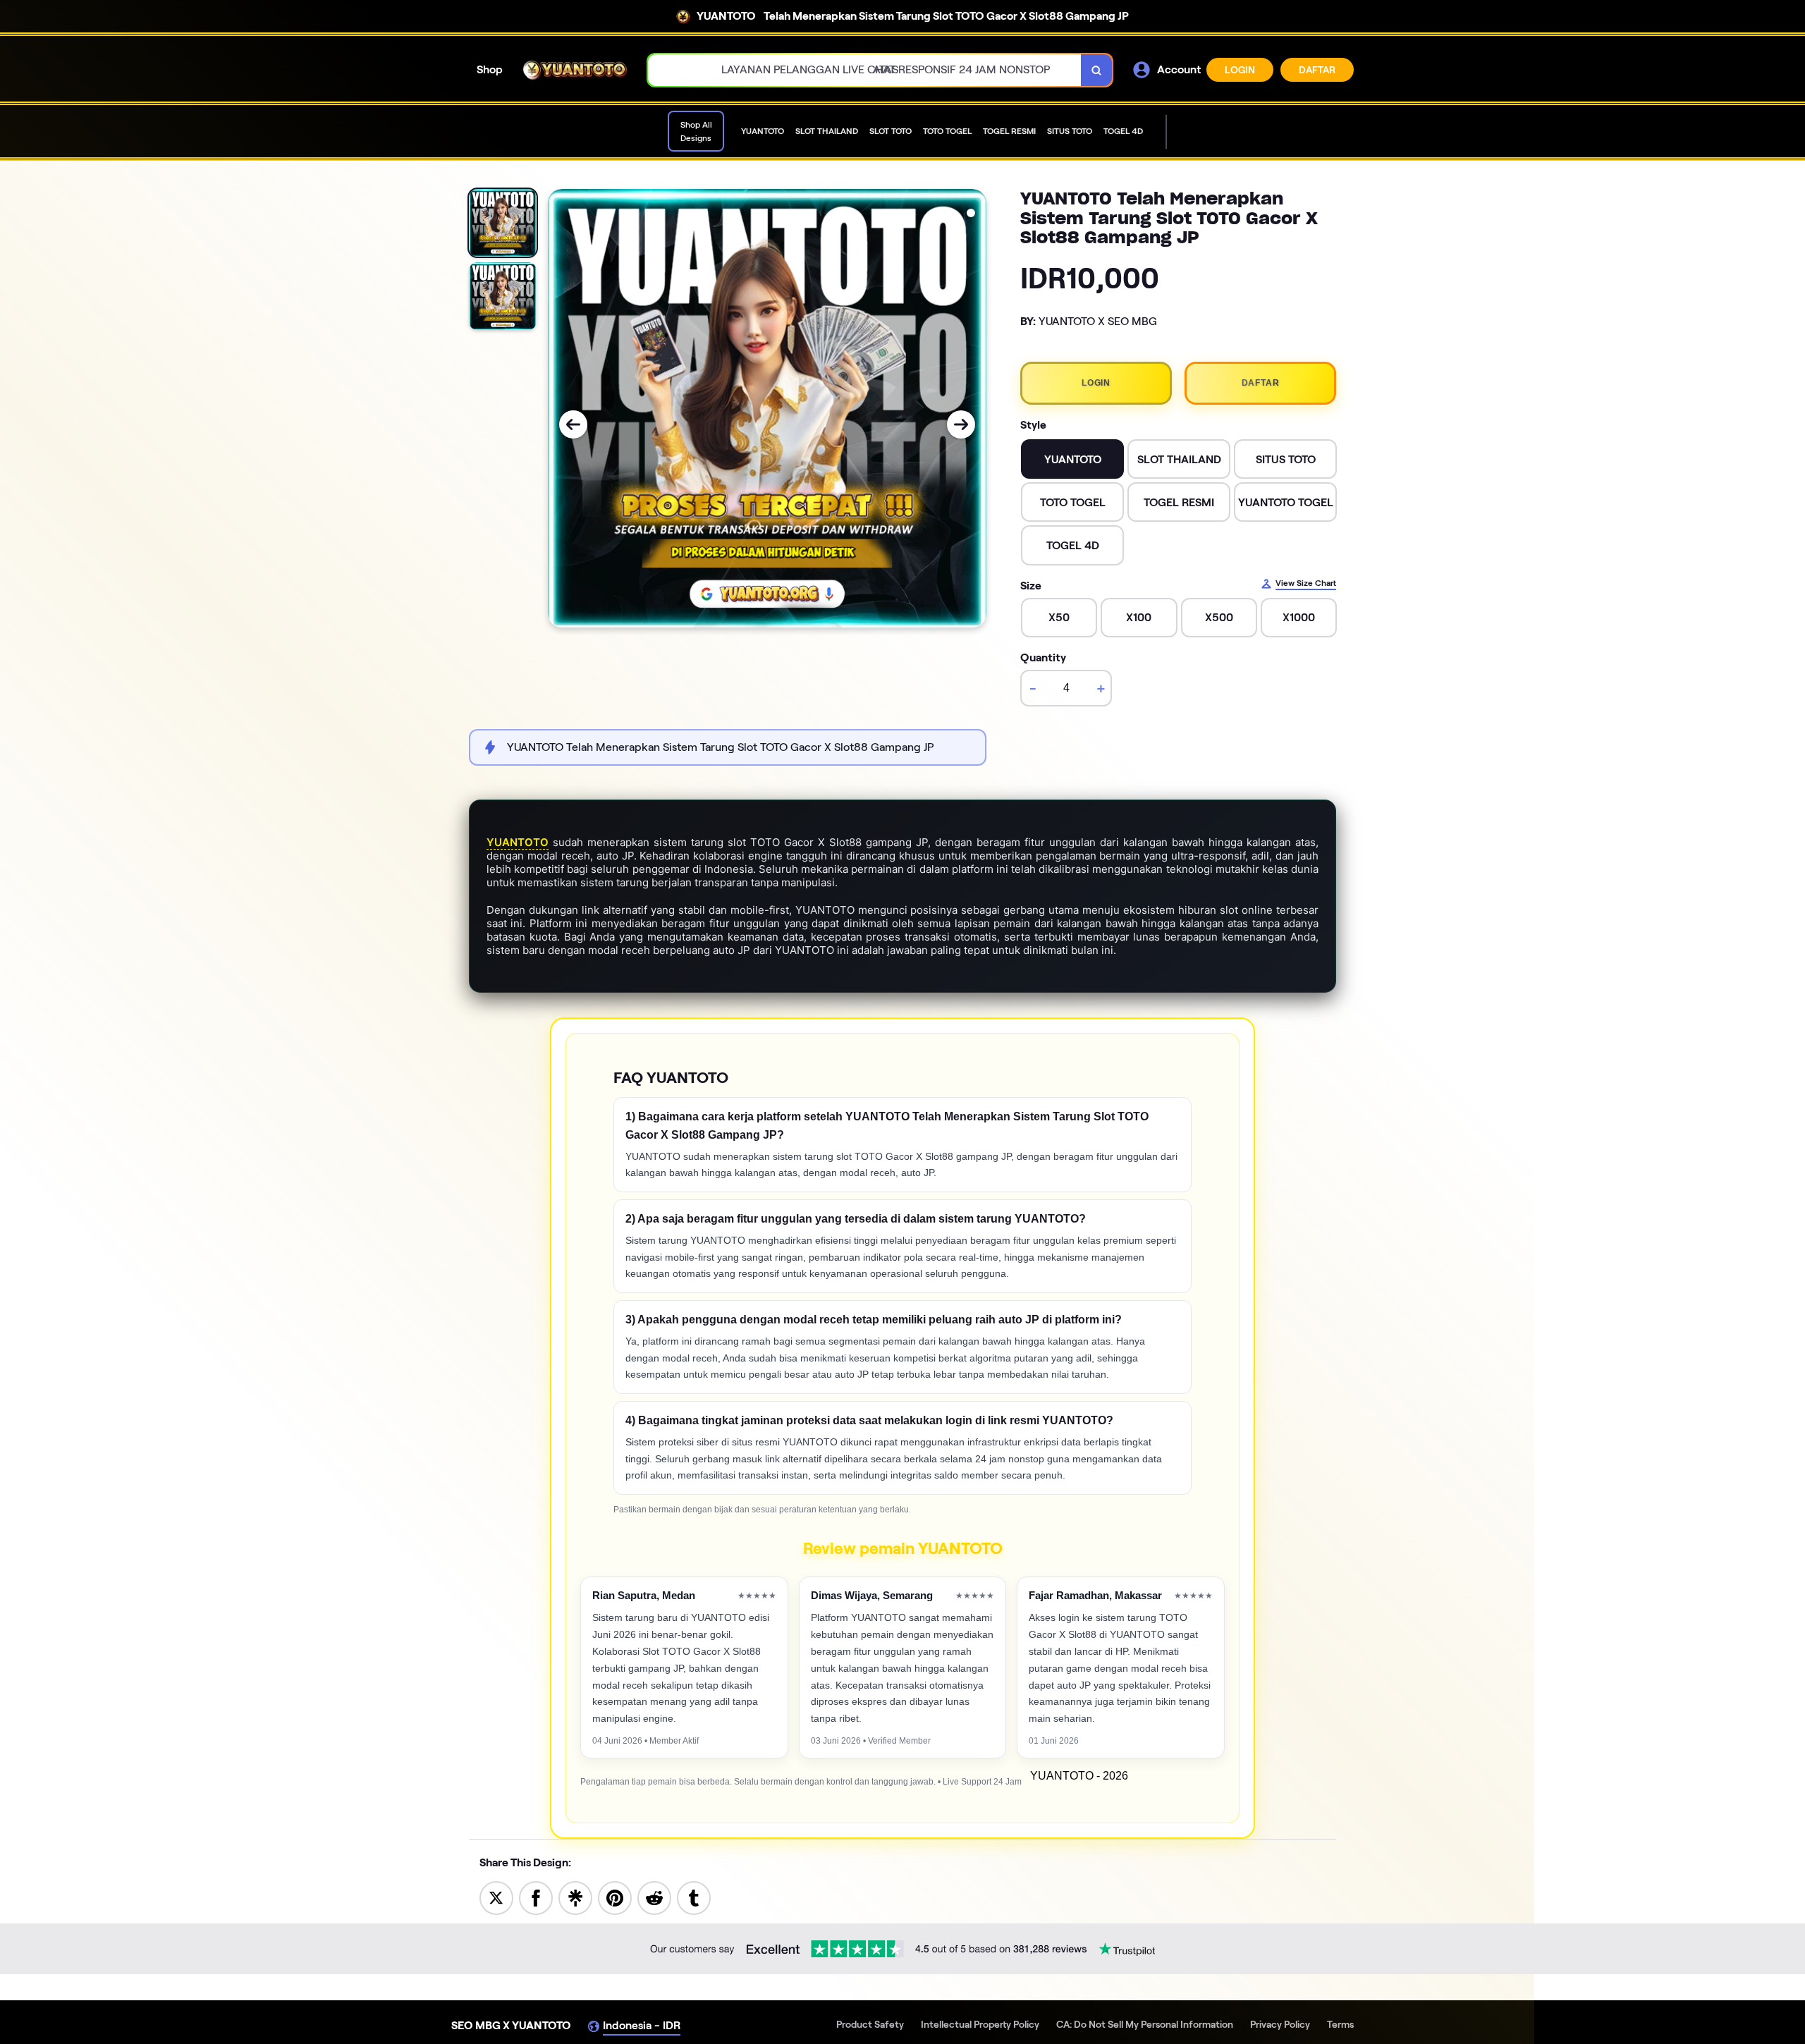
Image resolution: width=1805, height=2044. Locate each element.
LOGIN (1240, 70)
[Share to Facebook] (536, 1897)
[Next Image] (961, 424)
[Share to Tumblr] (694, 1897)
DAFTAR (1317, 70)
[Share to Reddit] (654, 1897)
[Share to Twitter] (496, 1897)
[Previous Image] (573, 424)
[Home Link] (575, 70)
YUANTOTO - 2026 (1079, 1776)
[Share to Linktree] (575, 1897)
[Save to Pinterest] (615, 1897)
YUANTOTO (518, 842)
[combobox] (865, 70)
